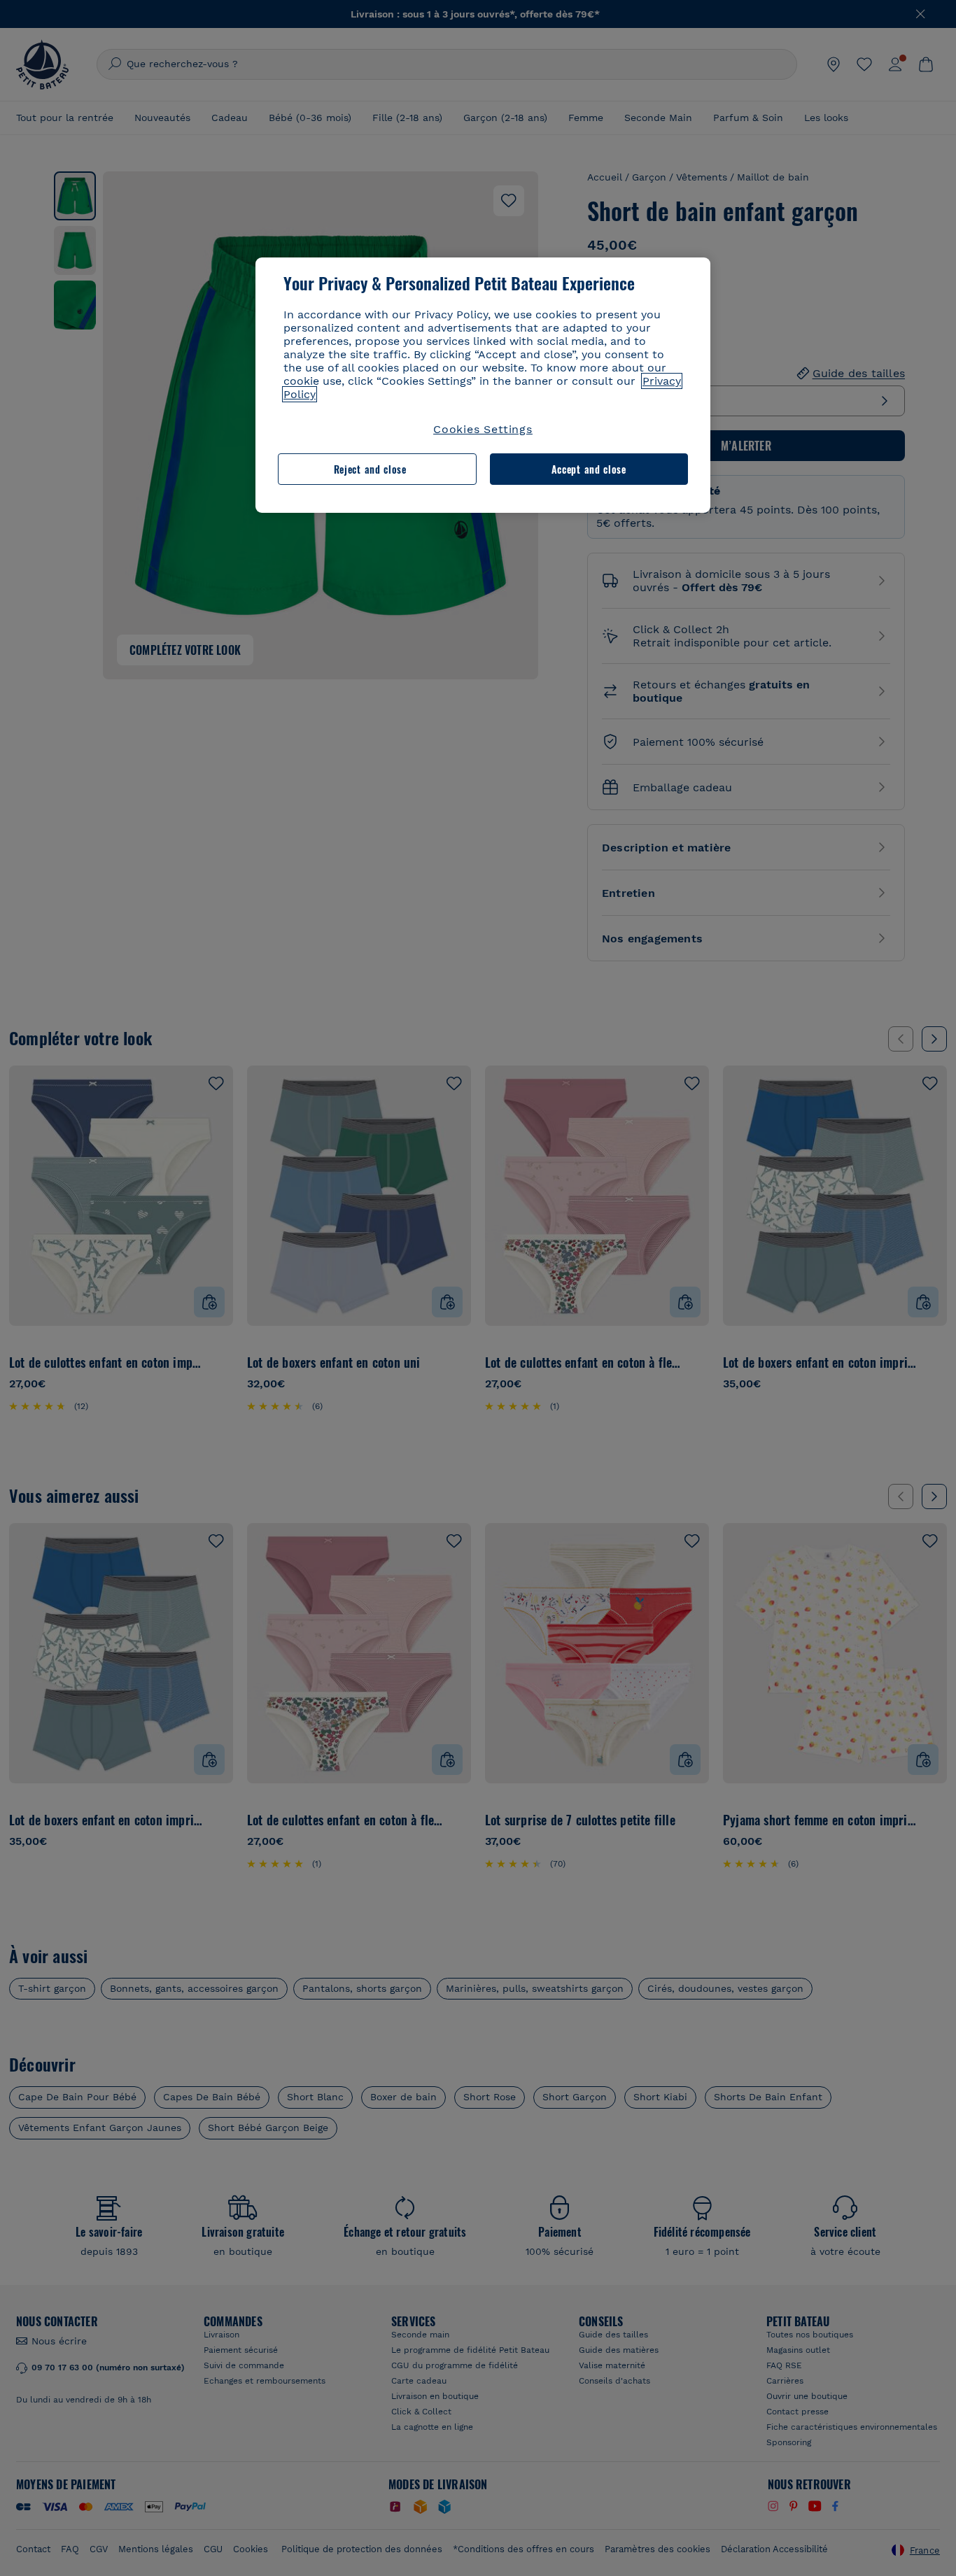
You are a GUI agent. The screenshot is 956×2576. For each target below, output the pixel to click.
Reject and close (370, 469)
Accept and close (589, 469)
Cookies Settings (483, 429)
